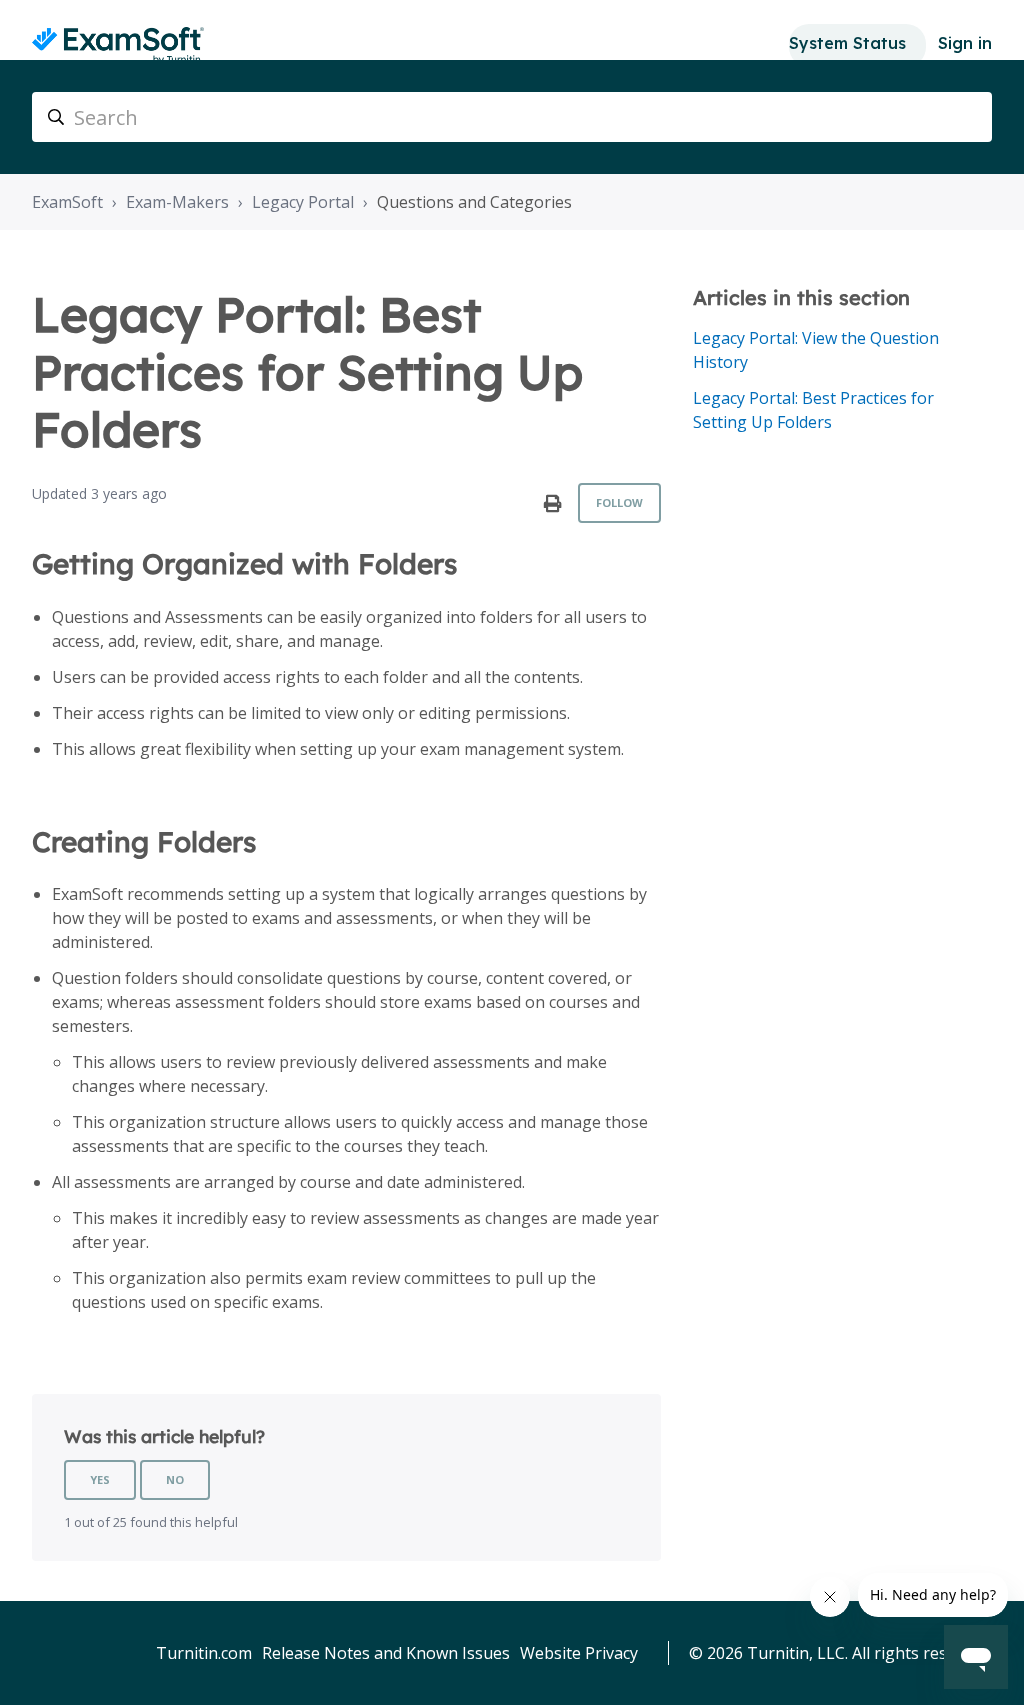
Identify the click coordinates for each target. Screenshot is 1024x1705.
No (175, 1479)
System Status (847, 43)
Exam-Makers (177, 202)
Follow (619, 502)
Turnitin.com (204, 1653)
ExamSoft (67, 202)
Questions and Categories (474, 202)
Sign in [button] (965, 43)
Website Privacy (579, 1653)
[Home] (118, 46)
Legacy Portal (303, 202)
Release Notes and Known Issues (386, 1653)
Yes (100, 1479)
